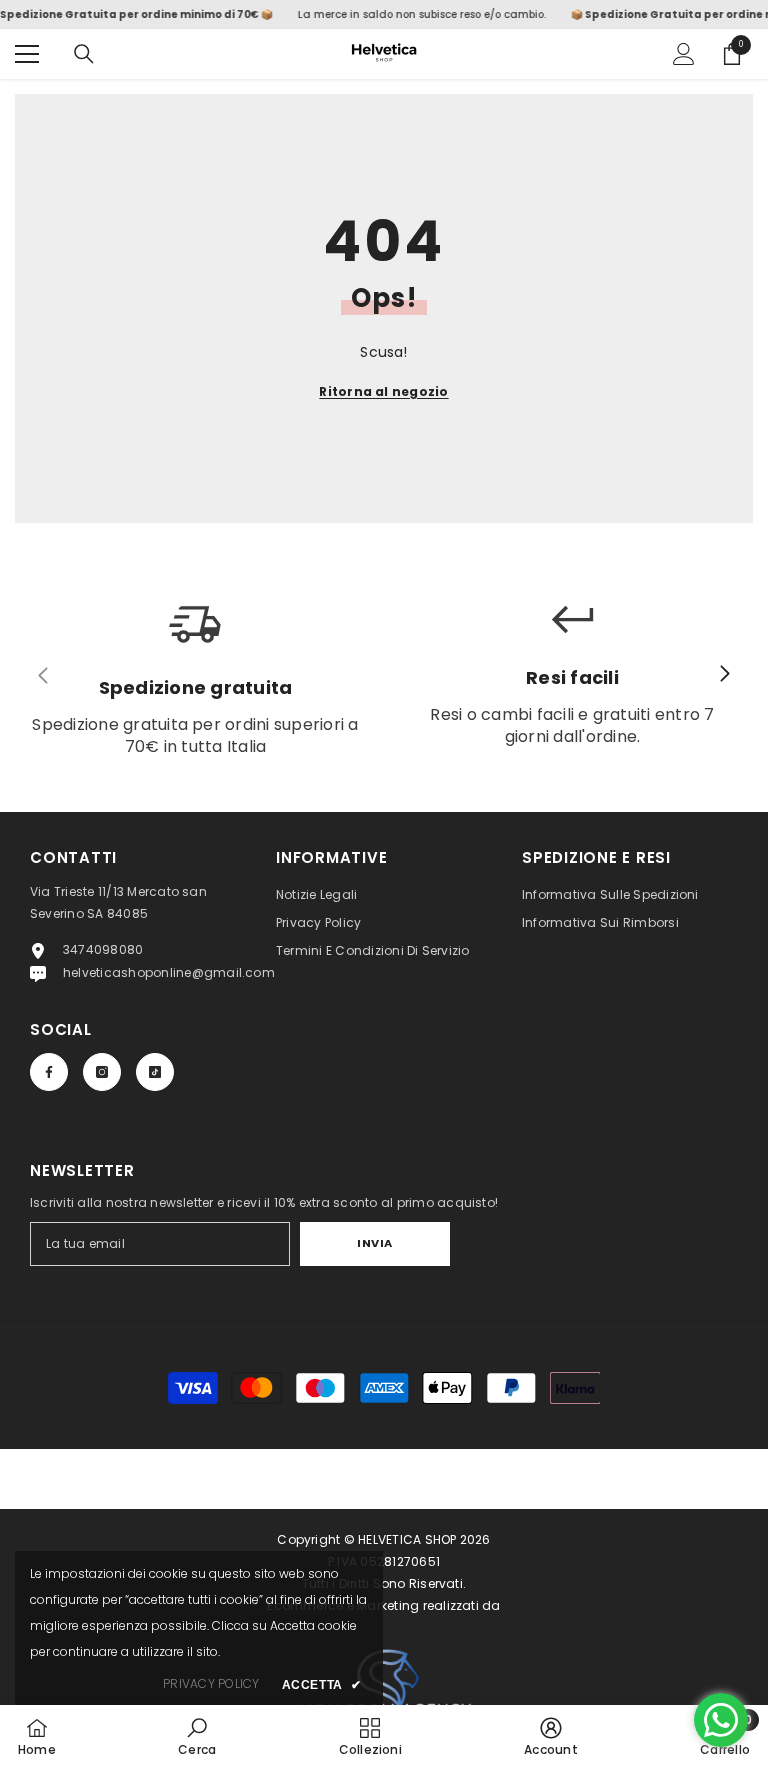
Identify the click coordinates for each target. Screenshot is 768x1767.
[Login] (684, 54)
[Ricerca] (84, 54)
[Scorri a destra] (724, 675)
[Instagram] (102, 1072)
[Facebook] (49, 1072)
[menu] (27, 54)
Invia (375, 1243)
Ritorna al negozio (383, 391)
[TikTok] (155, 1072)
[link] (197, 1736)
